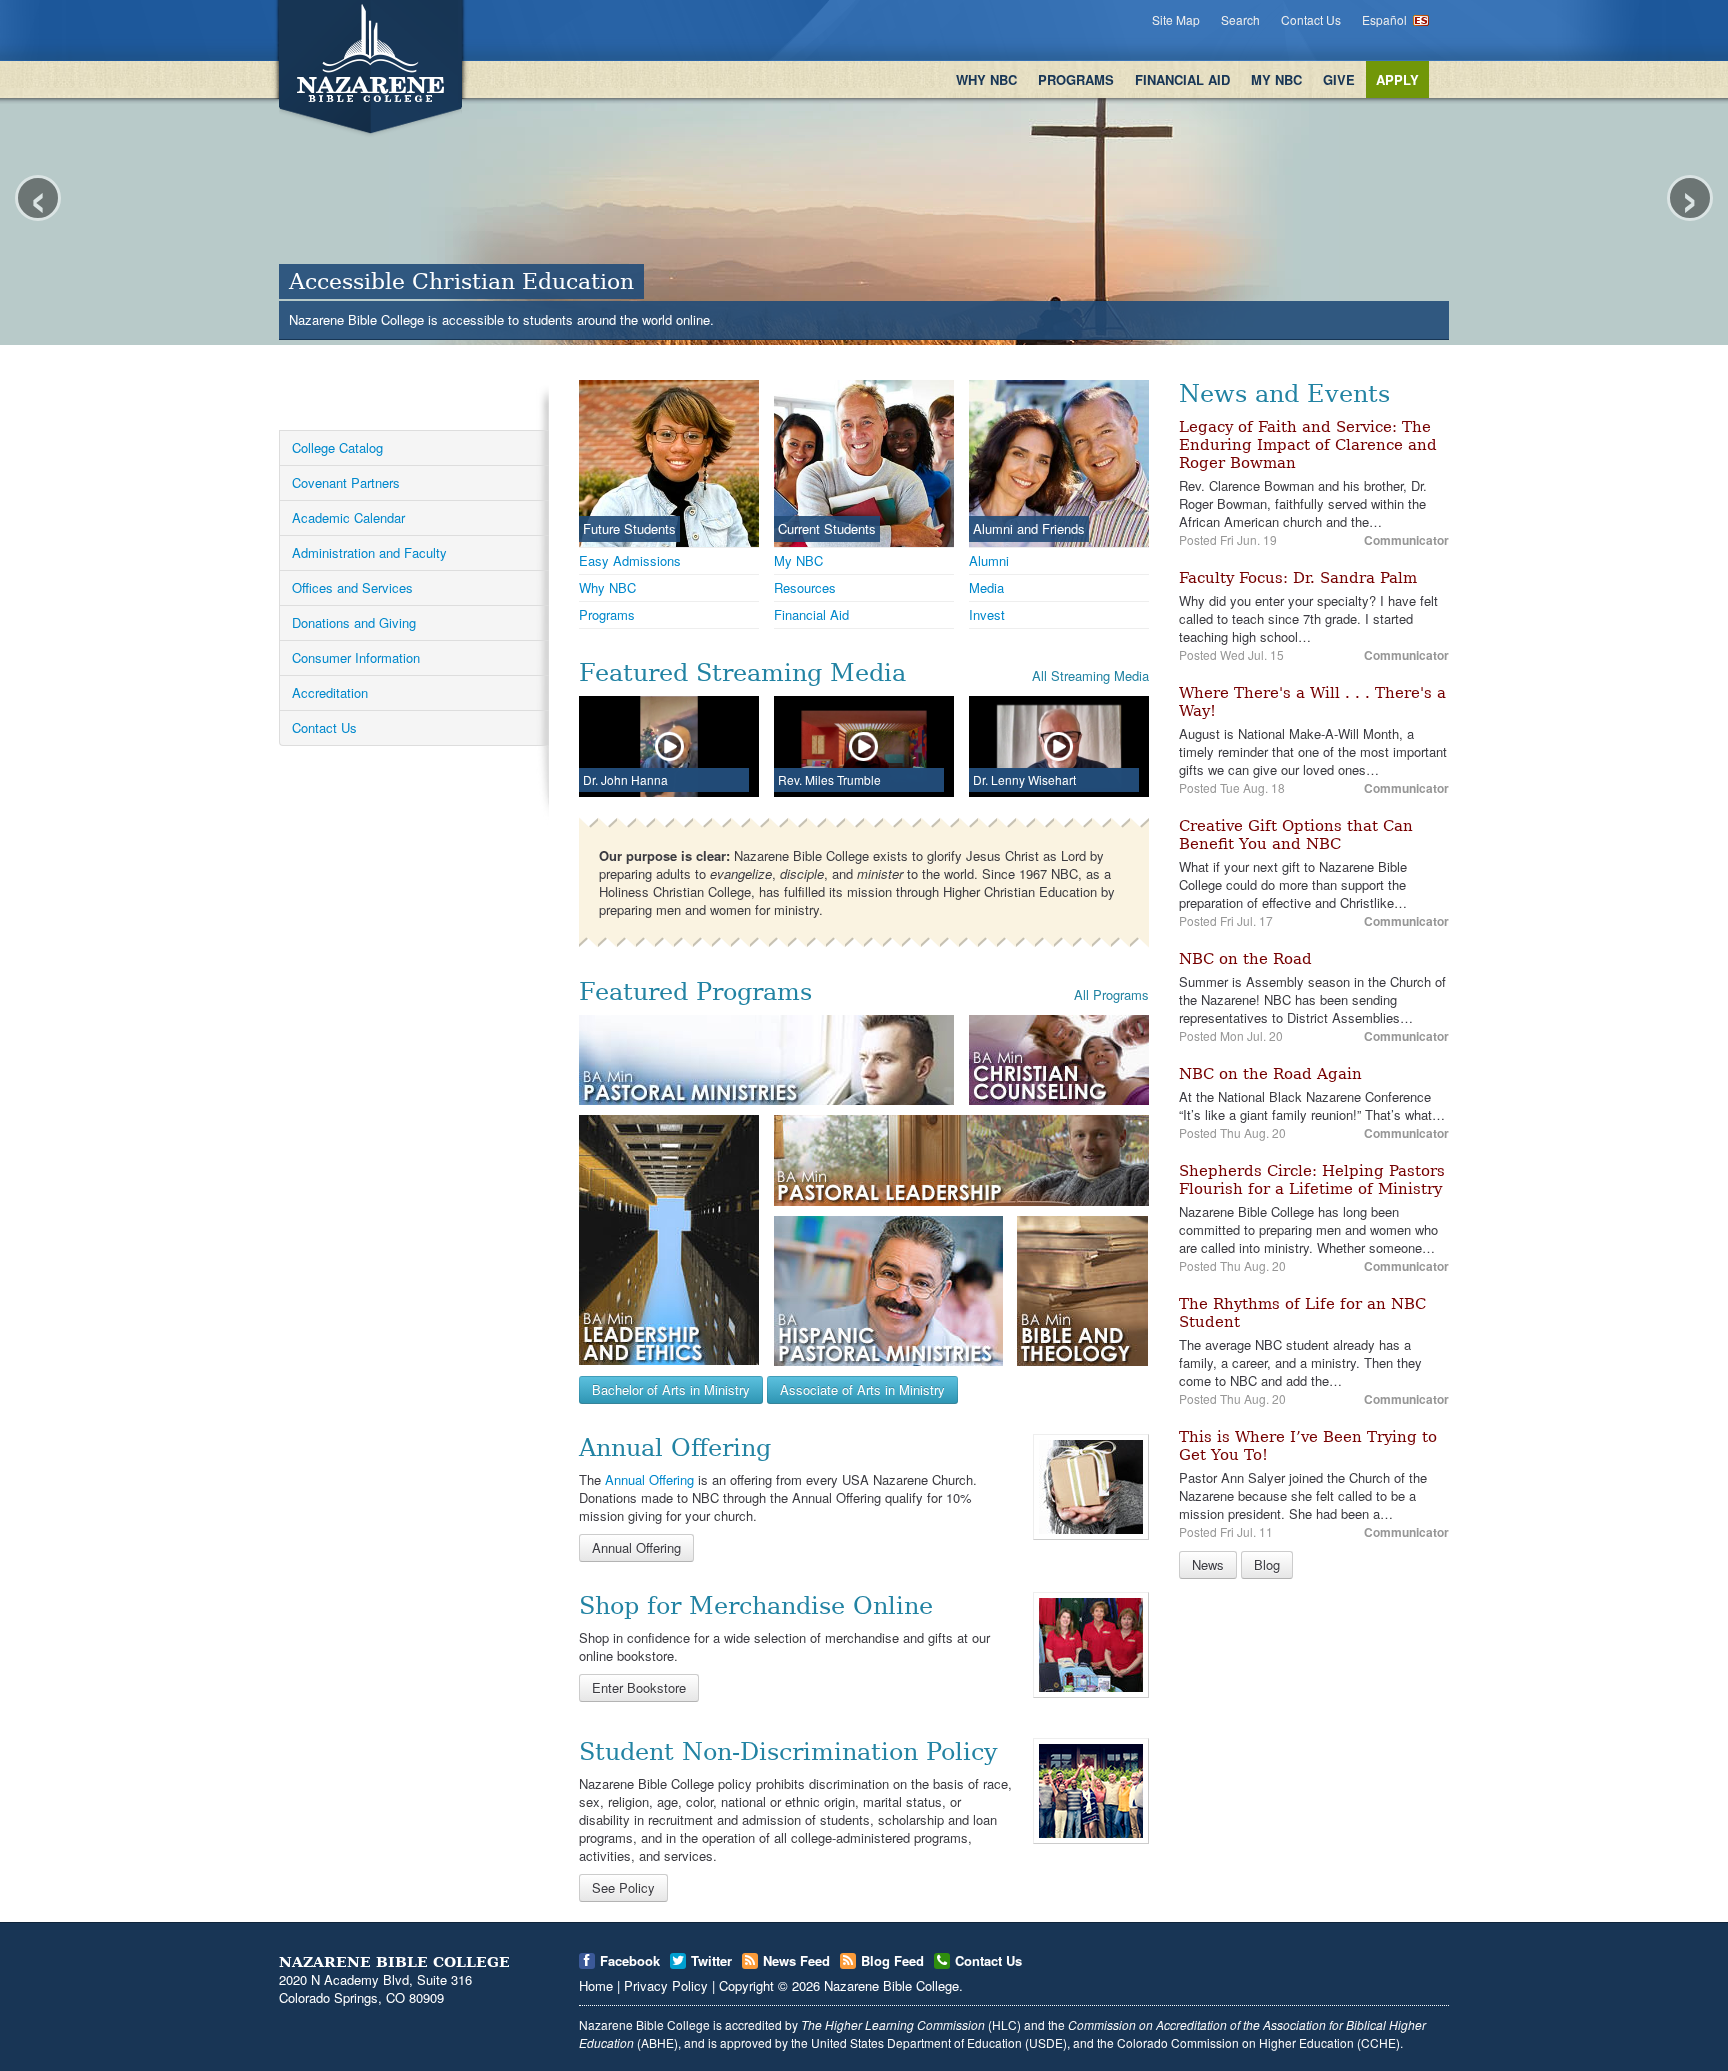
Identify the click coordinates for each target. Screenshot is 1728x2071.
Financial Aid (1182, 79)
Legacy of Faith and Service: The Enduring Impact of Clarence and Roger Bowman (1308, 445)
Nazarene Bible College (891, 1985)
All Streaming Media (1090, 675)
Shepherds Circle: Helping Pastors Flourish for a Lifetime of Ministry (1312, 1180)
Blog (1267, 1564)
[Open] (1091, 1485)
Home (596, 1985)
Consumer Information (356, 657)
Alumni (989, 560)
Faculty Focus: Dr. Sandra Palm (1298, 578)
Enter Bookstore (639, 1687)
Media (986, 587)
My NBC (1276, 79)
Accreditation (330, 692)
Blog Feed (892, 1960)
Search (1240, 19)
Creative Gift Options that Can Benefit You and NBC (1296, 835)
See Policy (623, 1887)
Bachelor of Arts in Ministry (671, 1389)
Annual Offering (649, 1479)
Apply (1397, 79)
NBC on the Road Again (1270, 1074)
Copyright (746, 1985)
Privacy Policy (666, 1985)
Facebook (630, 1960)
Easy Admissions (630, 560)
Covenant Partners (346, 482)
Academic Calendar (348, 517)
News (1208, 1564)
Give (1339, 79)
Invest (987, 614)
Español (1384, 19)
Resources (805, 587)
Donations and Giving (354, 622)
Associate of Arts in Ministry (862, 1389)
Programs (1076, 79)
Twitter (711, 1960)
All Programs (1111, 994)
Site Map (1176, 19)
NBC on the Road (1245, 959)
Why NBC (986, 79)
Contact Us (1311, 19)
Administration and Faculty (369, 552)
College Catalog (337, 447)
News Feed (796, 1960)
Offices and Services (352, 587)
